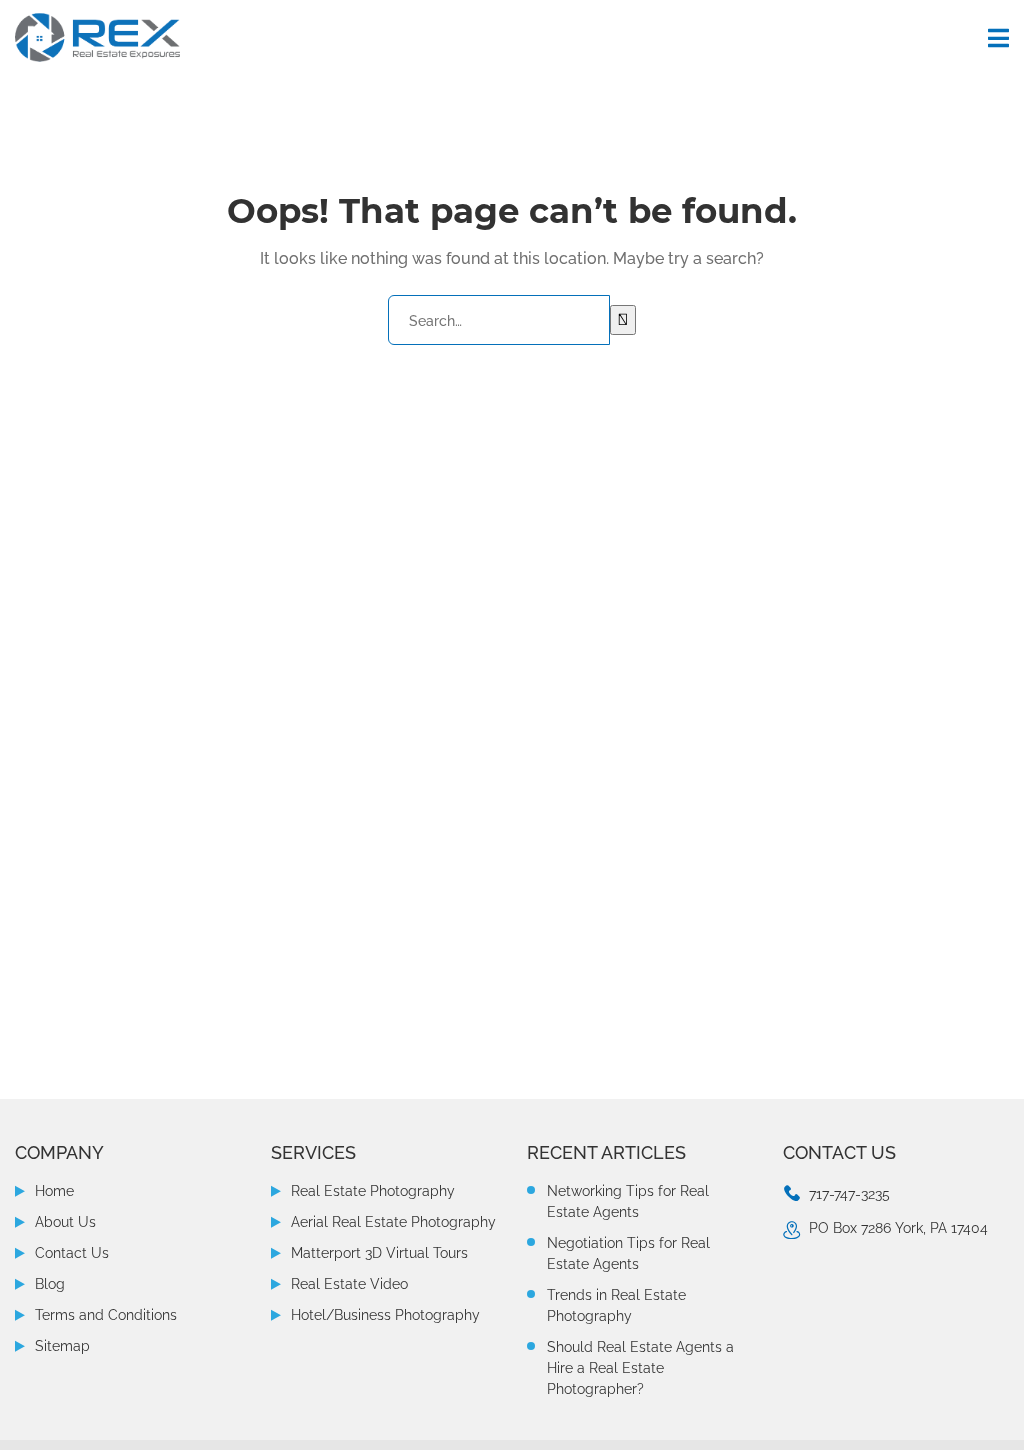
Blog (50, 1284)
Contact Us (72, 1253)
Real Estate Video (349, 1284)
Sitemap (62, 1346)
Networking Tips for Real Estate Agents (628, 1201)
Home (54, 1191)
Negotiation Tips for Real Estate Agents (628, 1253)
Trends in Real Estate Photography (616, 1305)
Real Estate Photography (373, 1191)
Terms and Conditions (106, 1315)
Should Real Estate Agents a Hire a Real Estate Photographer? (640, 1368)
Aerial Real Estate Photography (393, 1222)
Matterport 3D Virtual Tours (379, 1253)
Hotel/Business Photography (385, 1315)
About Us (65, 1222)
